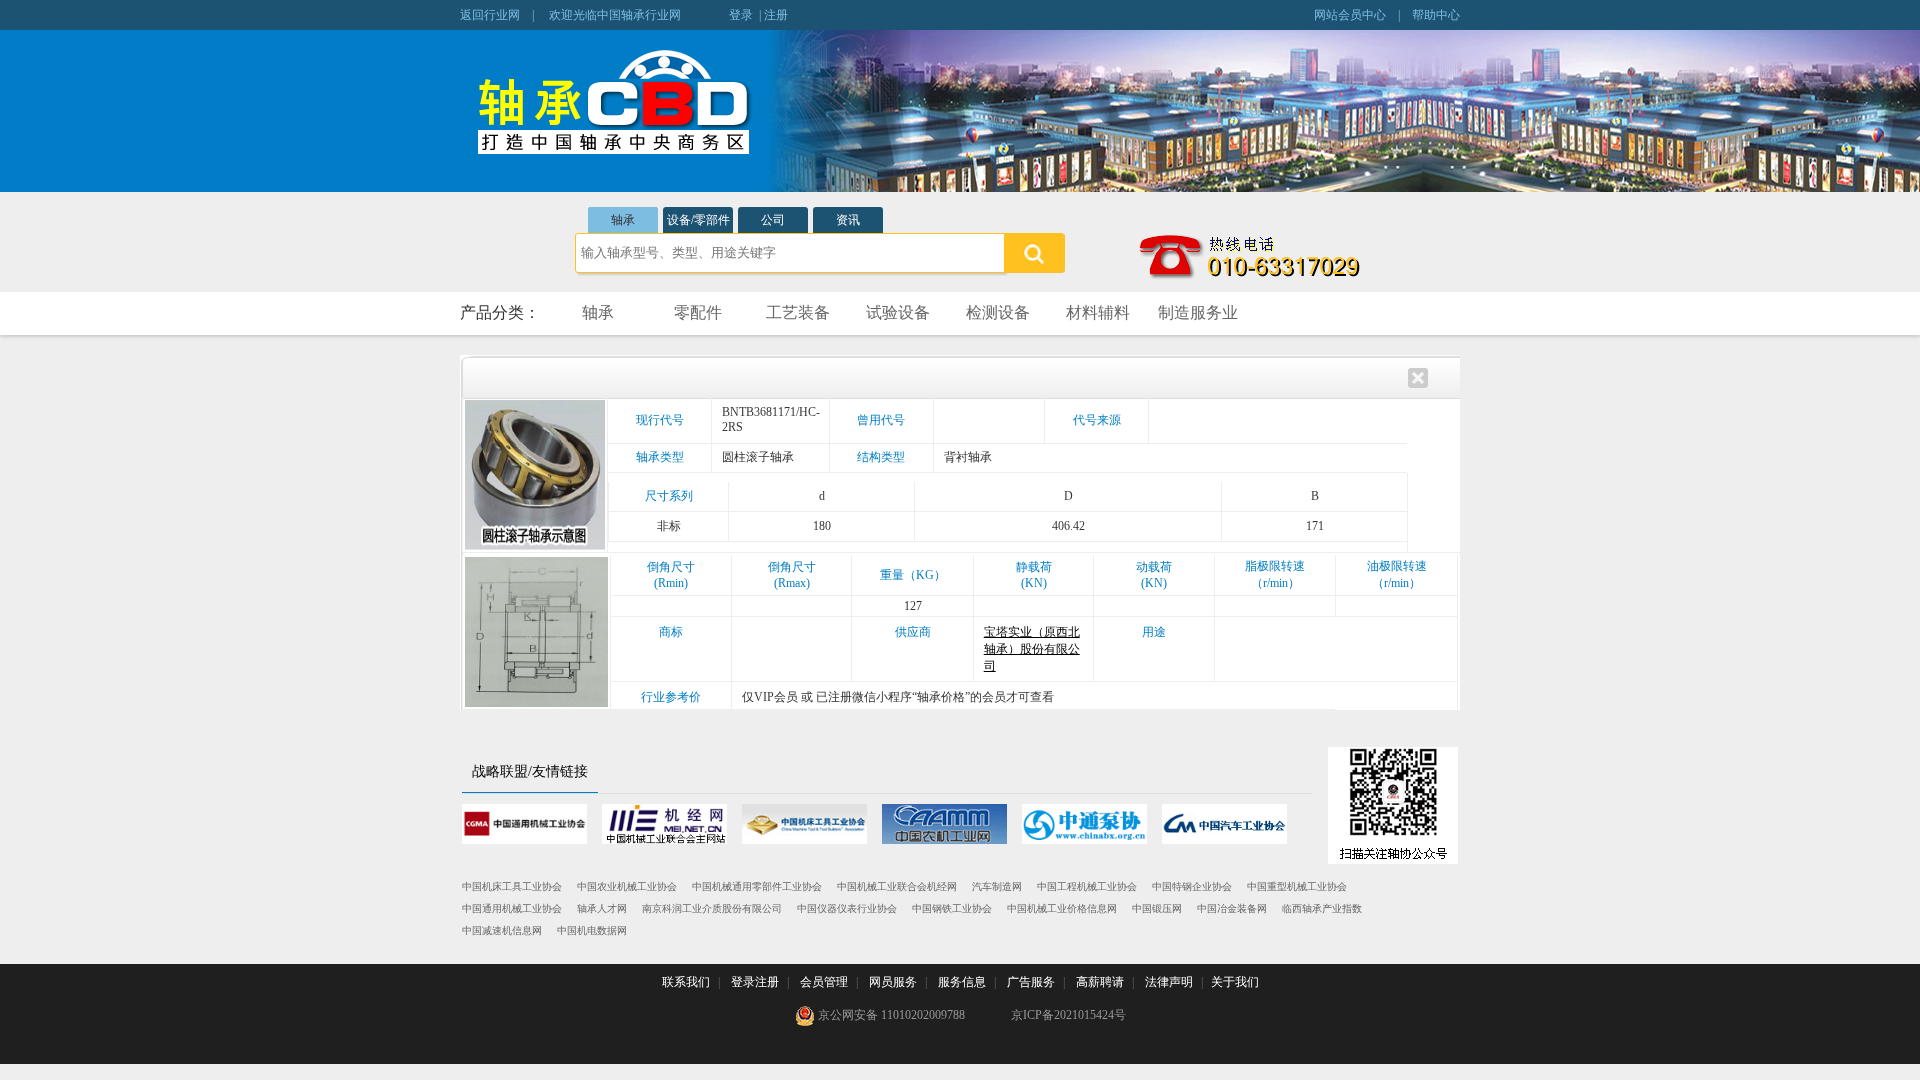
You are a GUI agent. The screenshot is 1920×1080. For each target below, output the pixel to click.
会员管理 (824, 982)
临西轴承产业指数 (1322, 908)
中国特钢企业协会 (1192, 886)
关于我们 (1235, 982)
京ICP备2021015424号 (1068, 1015)
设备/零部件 (698, 220)
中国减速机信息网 (502, 930)
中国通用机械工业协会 (512, 908)
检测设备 (998, 312)
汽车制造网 (997, 886)
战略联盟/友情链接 (530, 771)
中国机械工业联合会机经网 (897, 886)
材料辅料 (1098, 312)
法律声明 (1169, 982)
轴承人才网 (602, 908)
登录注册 (755, 982)
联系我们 (686, 982)
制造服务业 (1198, 312)
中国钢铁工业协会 (952, 908)
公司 (773, 220)
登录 (741, 15)
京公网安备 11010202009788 (890, 1015)
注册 (776, 15)
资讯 (848, 220)
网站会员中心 (1350, 15)
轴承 (623, 220)
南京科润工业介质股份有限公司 (712, 908)
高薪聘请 (1100, 982)
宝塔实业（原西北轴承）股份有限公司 (1032, 649)
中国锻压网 (1157, 908)
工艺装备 (798, 312)
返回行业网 (490, 15)
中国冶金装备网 (1232, 908)
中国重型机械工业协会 (1297, 886)
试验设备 (898, 312)
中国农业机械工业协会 (627, 886)
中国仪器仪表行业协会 (847, 908)
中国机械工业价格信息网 (1062, 908)
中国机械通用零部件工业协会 (757, 886)
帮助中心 (1436, 15)
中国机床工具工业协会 (512, 886)
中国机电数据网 (592, 930)
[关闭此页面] (1418, 376)
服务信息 (962, 982)
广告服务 (1031, 982)
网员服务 (893, 982)
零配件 (698, 312)
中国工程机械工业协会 (1087, 886)
